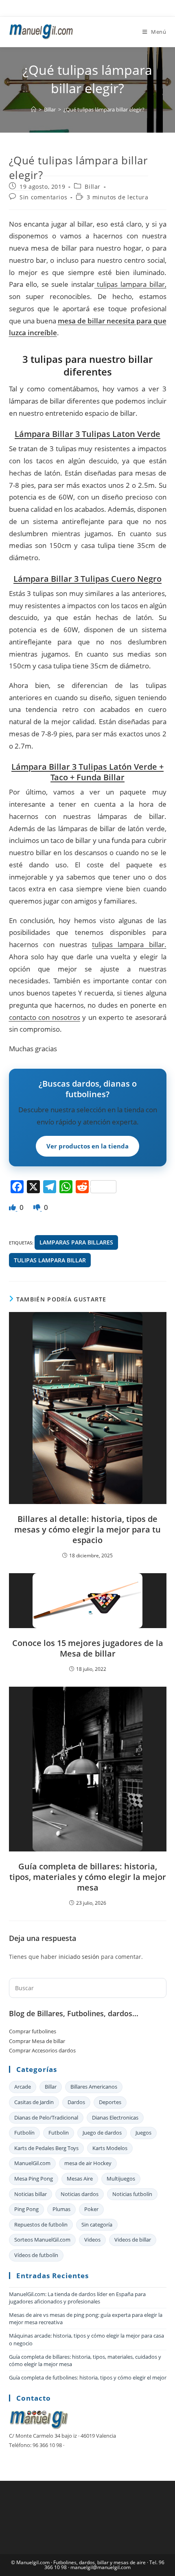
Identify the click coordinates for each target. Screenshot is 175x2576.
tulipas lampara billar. (129, 944)
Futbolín (24, 2133)
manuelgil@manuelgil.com (101, 2567)
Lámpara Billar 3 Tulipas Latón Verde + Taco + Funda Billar (87, 772)
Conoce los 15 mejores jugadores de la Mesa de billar (88, 1648)
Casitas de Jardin (34, 2102)
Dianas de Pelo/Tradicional (46, 2118)
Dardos (76, 2102)
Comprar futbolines (33, 2031)
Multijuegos (121, 2179)
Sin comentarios (43, 197)
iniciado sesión (79, 1957)
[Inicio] (34, 109)
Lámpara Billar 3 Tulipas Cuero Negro (87, 579)
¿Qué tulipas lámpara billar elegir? (104, 109)
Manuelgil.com (33, 2562)
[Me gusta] (13, 1207)
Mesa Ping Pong (34, 2179)
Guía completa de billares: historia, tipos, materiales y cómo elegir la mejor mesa (88, 1877)
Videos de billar (133, 2240)
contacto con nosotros (45, 1017)
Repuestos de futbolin (41, 2225)
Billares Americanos (94, 2087)
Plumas (61, 2209)
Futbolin (59, 2133)
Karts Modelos (110, 2148)
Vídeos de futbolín (36, 2255)
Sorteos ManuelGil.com (42, 2240)
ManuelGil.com (32, 2163)
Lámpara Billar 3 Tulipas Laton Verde (87, 434)
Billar (93, 187)
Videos (92, 2240)
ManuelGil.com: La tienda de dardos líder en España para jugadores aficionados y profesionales (77, 2298)
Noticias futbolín (132, 2194)
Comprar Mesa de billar (37, 2041)
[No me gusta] (38, 1207)
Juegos (143, 2133)
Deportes (110, 2102)
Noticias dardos (80, 2194)
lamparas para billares (76, 1242)
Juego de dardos (102, 2133)
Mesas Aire (80, 2179)
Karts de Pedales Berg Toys (46, 2148)
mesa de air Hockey (88, 2163)
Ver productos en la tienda (87, 1146)
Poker (91, 2209)
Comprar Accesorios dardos (42, 2050)
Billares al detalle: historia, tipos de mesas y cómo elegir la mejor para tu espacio (87, 1530)
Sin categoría (97, 2225)
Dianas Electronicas (115, 2118)
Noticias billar (31, 2194)
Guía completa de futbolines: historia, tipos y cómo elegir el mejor (88, 2377)
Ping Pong (26, 2209)
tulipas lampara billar (50, 1260)
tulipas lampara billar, (130, 284)
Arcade (23, 2087)
